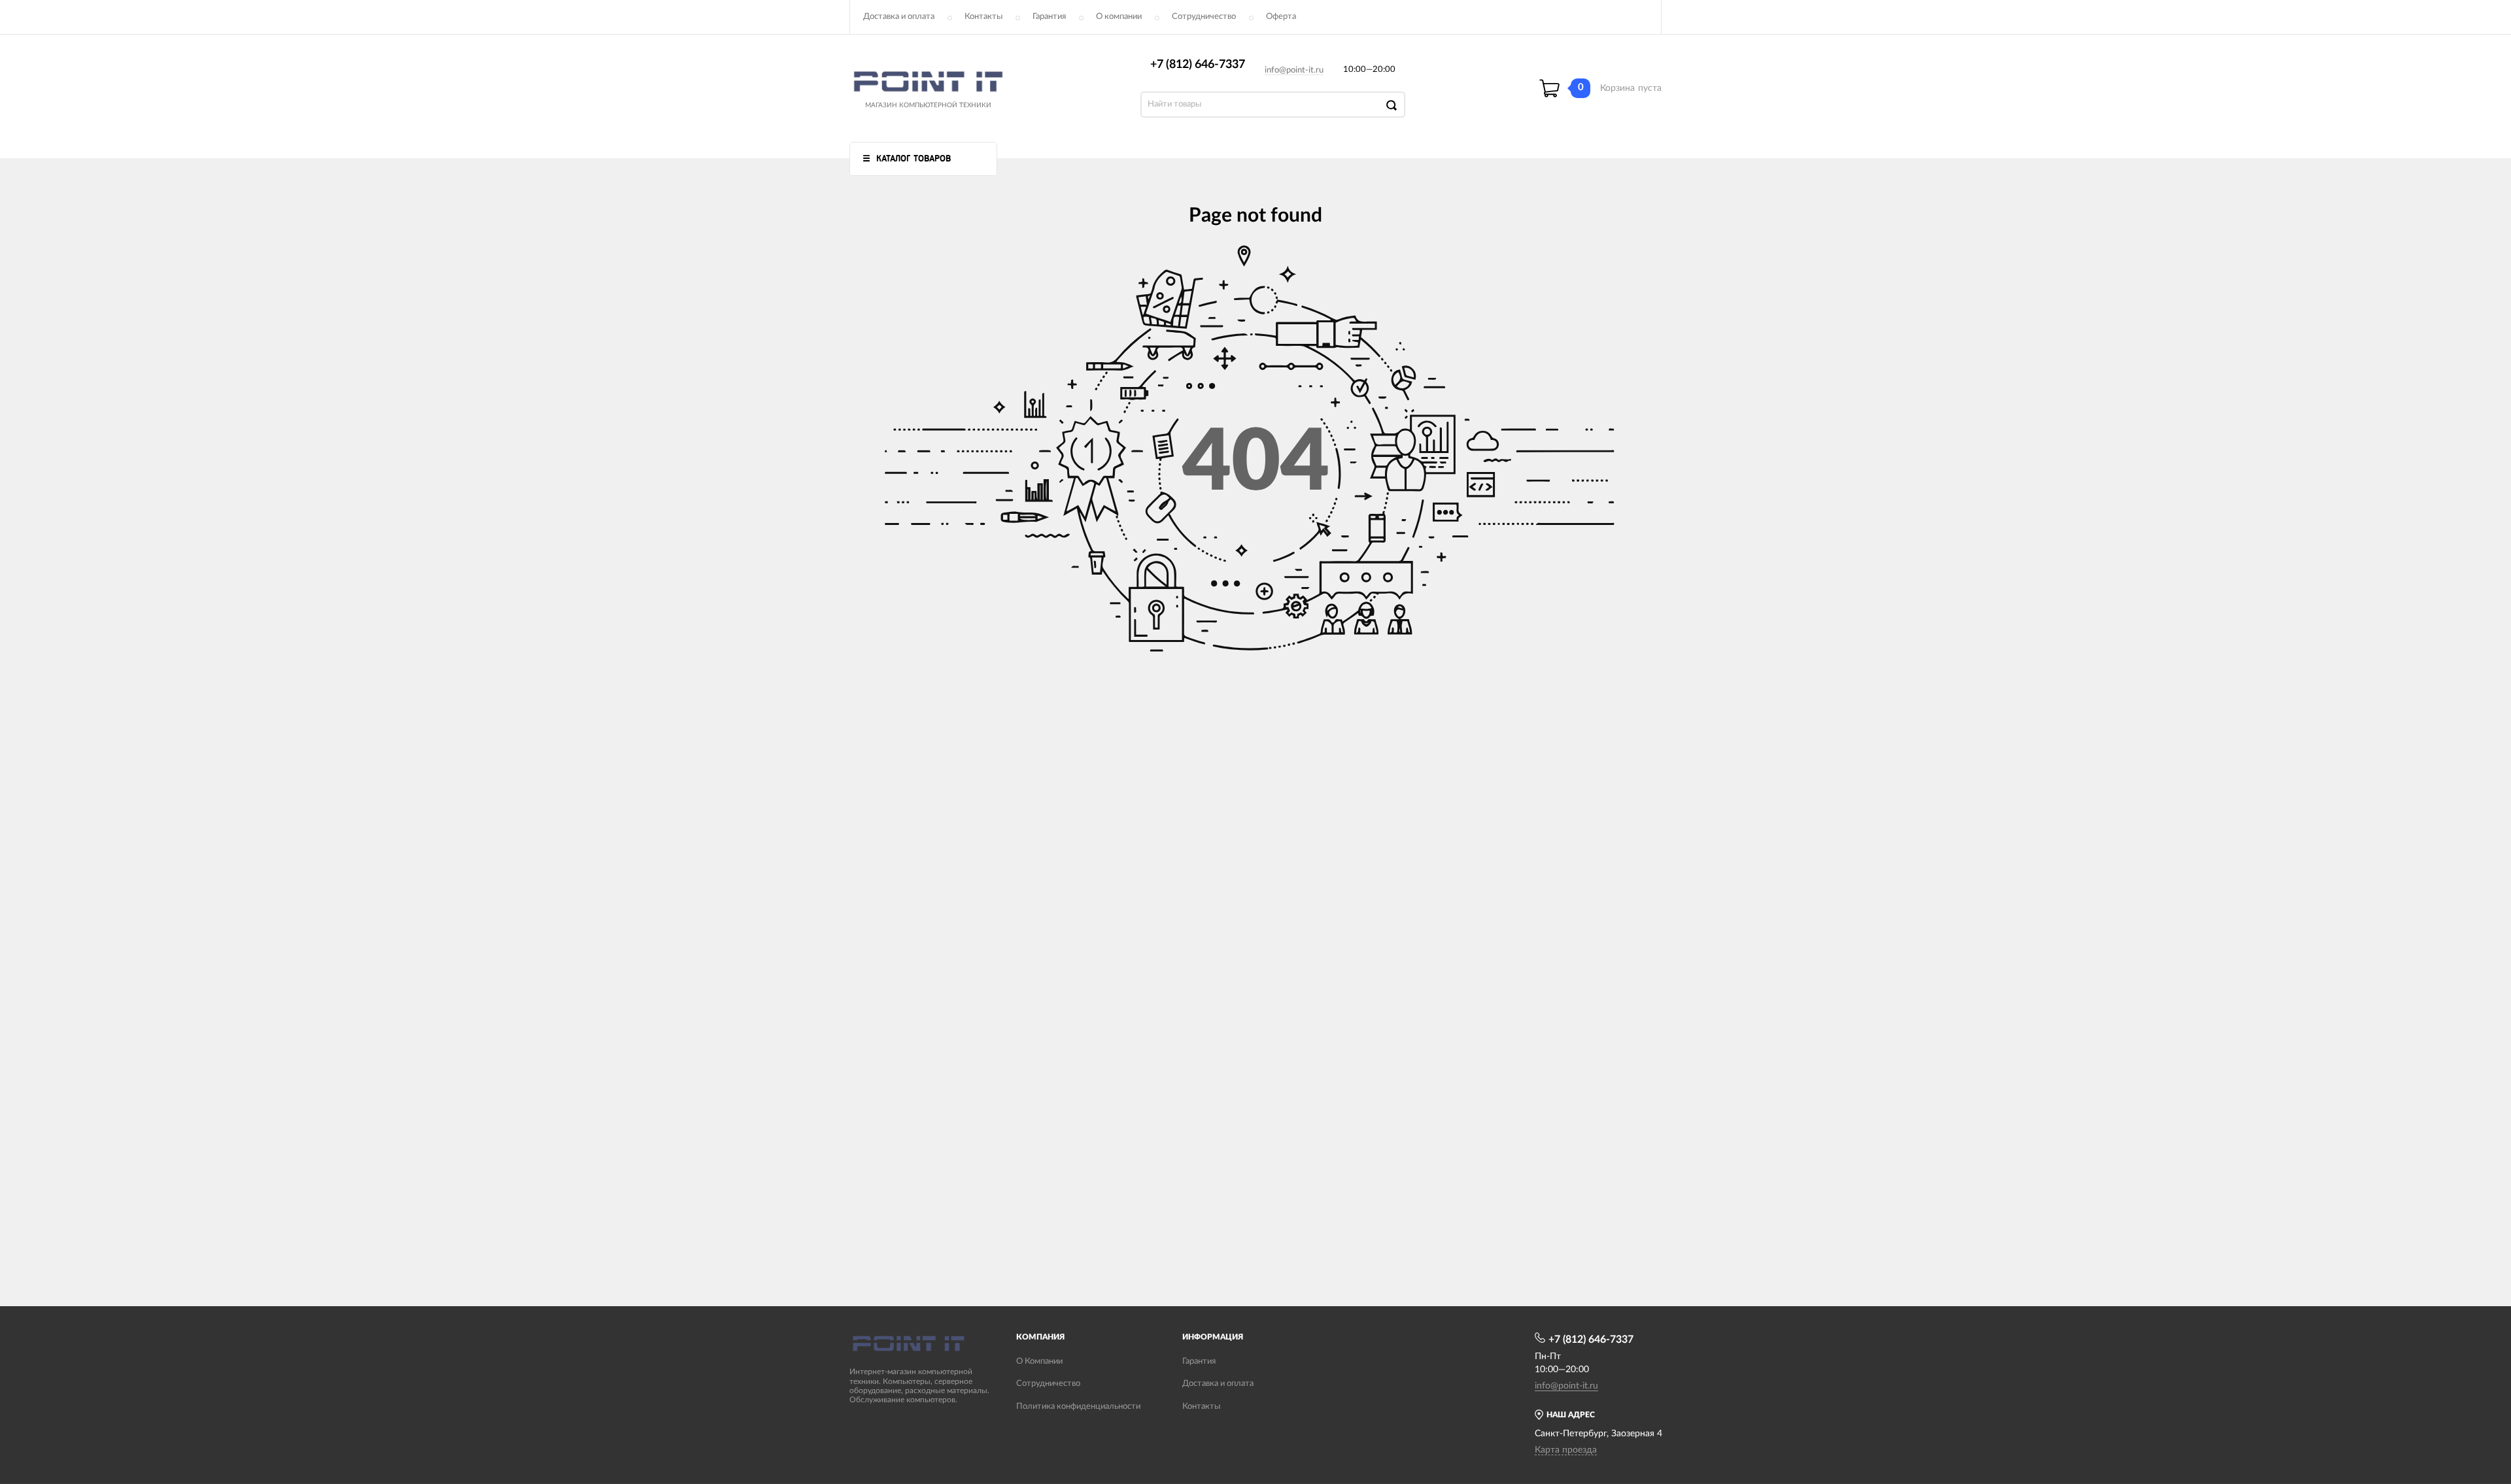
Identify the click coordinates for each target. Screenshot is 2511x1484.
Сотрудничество (1204, 17)
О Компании (1039, 1361)
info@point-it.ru (1294, 70)
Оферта (1281, 17)
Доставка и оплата (899, 17)
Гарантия (1049, 17)
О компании (1119, 17)
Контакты (983, 17)
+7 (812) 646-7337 (1198, 65)
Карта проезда (1566, 1450)
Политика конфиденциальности (1078, 1407)
